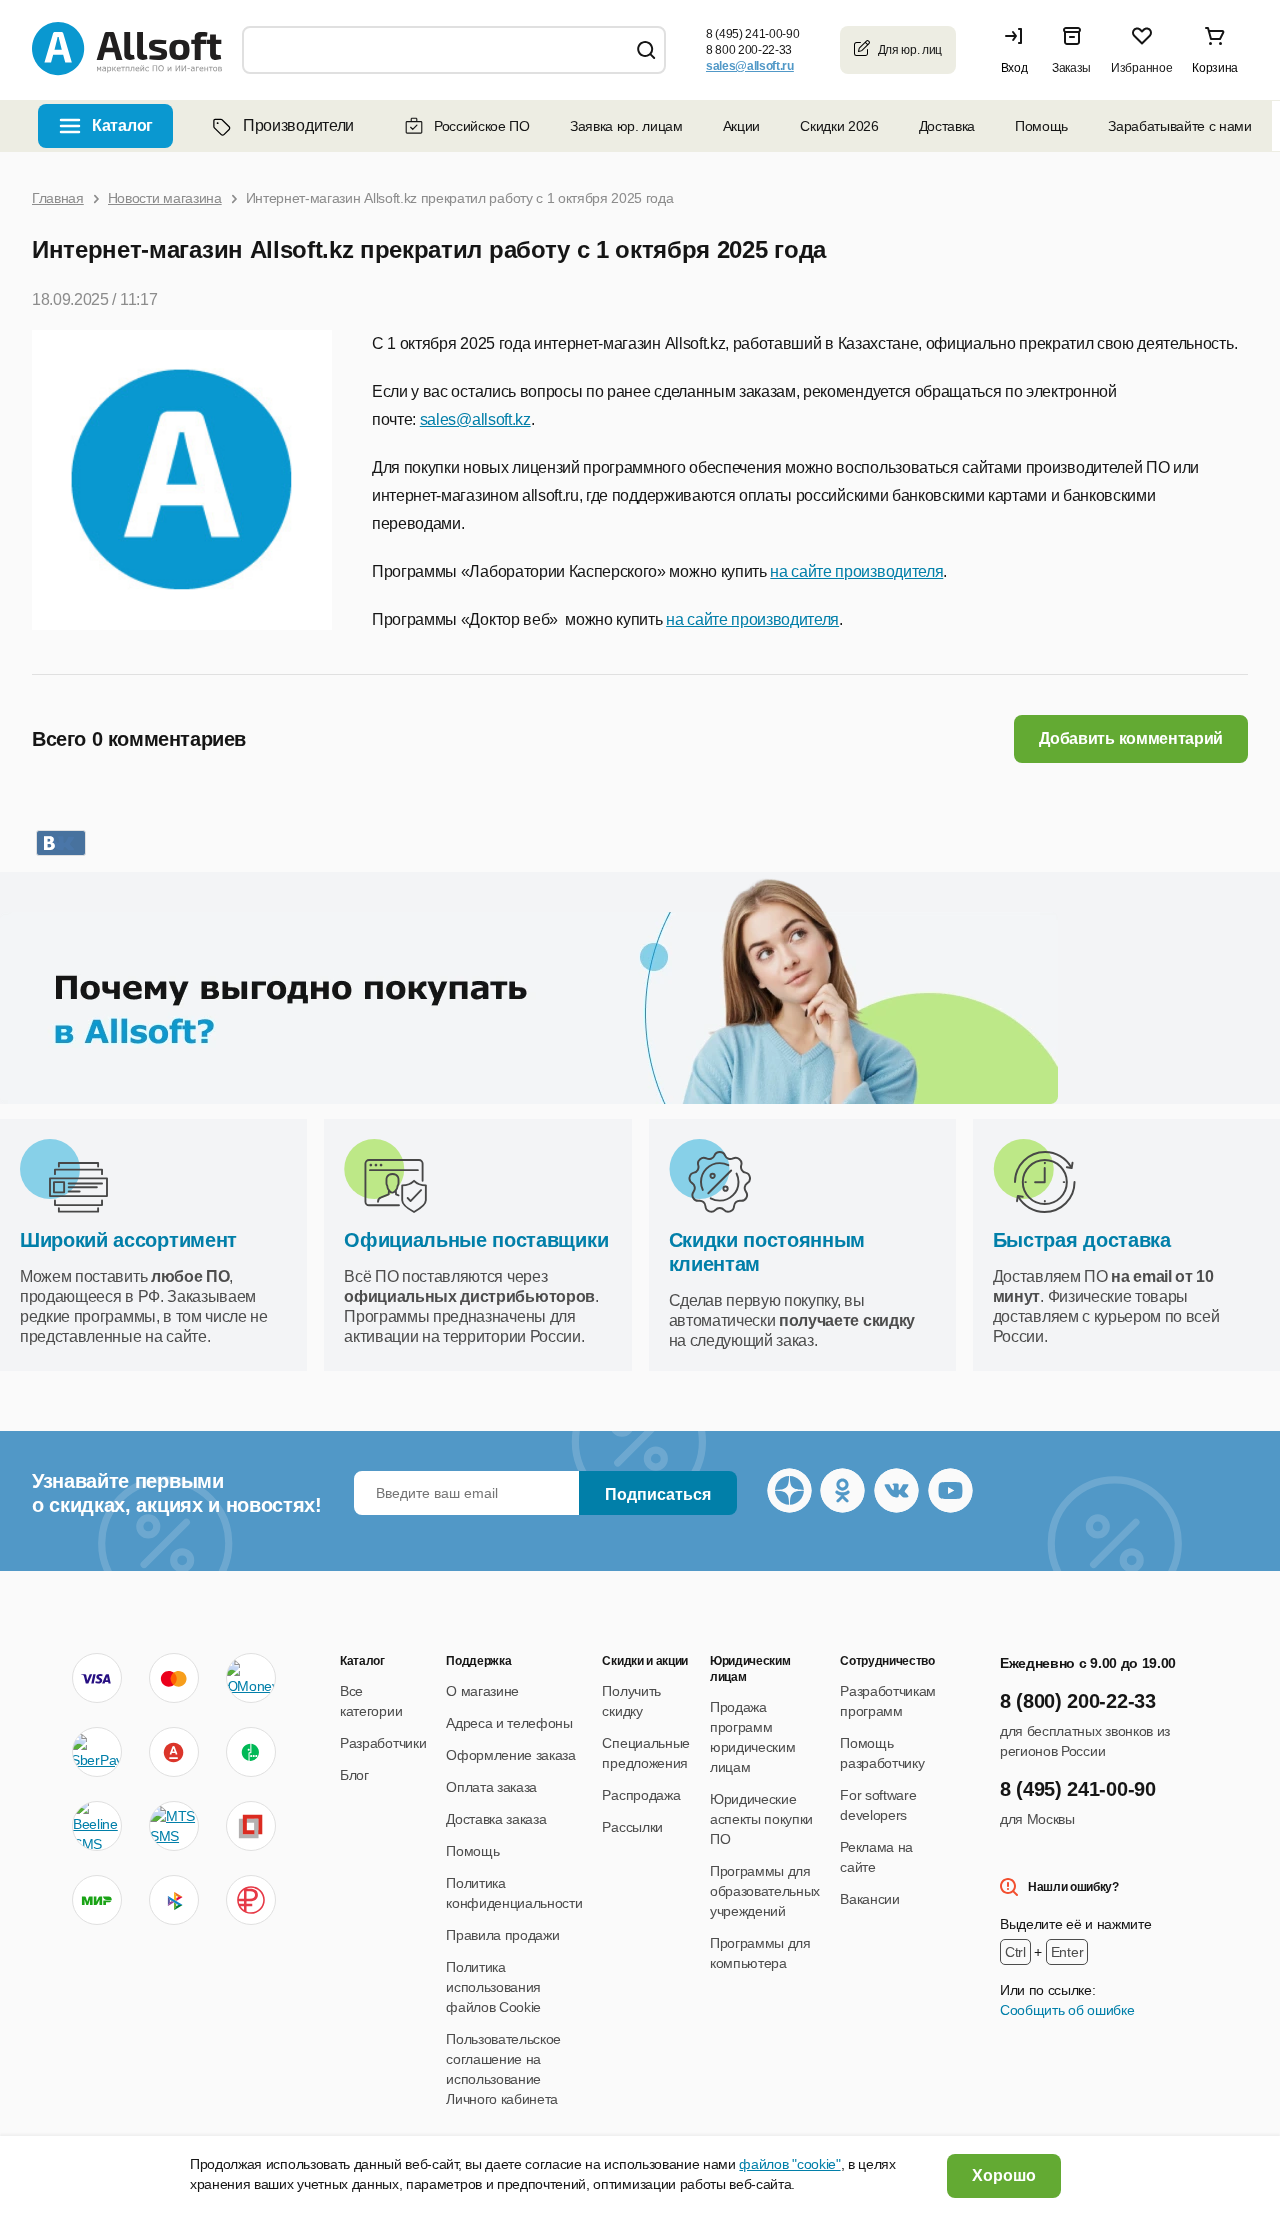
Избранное (1141, 68)
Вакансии (869, 1899)
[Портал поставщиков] (251, 1826)
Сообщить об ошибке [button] (1067, 2010)
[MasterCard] (174, 1678)
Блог (354, 1775)
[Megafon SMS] (251, 1752)
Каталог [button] (122, 125)
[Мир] (97, 1900)
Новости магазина (165, 198)
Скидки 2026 (839, 126)
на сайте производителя (856, 571)
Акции (741, 126)
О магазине (482, 1691)
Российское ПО (482, 126)
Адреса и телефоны (509, 1723)
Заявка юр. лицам (626, 126)
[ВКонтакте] (61, 843)
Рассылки (632, 1827)
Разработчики (383, 1743)
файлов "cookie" (789, 2164)
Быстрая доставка (1082, 1240)
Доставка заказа (496, 1819)
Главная (58, 198)
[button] (1019, 50)
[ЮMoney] (251, 1678)
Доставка (947, 126)
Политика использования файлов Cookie (493, 1987)
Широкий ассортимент (128, 1240)
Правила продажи (502, 1935)
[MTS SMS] (174, 1826)
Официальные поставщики (476, 1240)
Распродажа (641, 1795)
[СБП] (174, 1900)
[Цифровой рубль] (251, 1900)
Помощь (1041, 126)
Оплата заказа (491, 1787)
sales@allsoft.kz (475, 419)
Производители (298, 125)
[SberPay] (97, 1752)
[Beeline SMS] (97, 1826)
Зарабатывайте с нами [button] (1180, 126)
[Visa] (97, 1678)
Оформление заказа (511, 1755)
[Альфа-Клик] (174, 1752)
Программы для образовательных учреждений (765, 1891)
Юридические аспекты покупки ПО (761, 1819)
